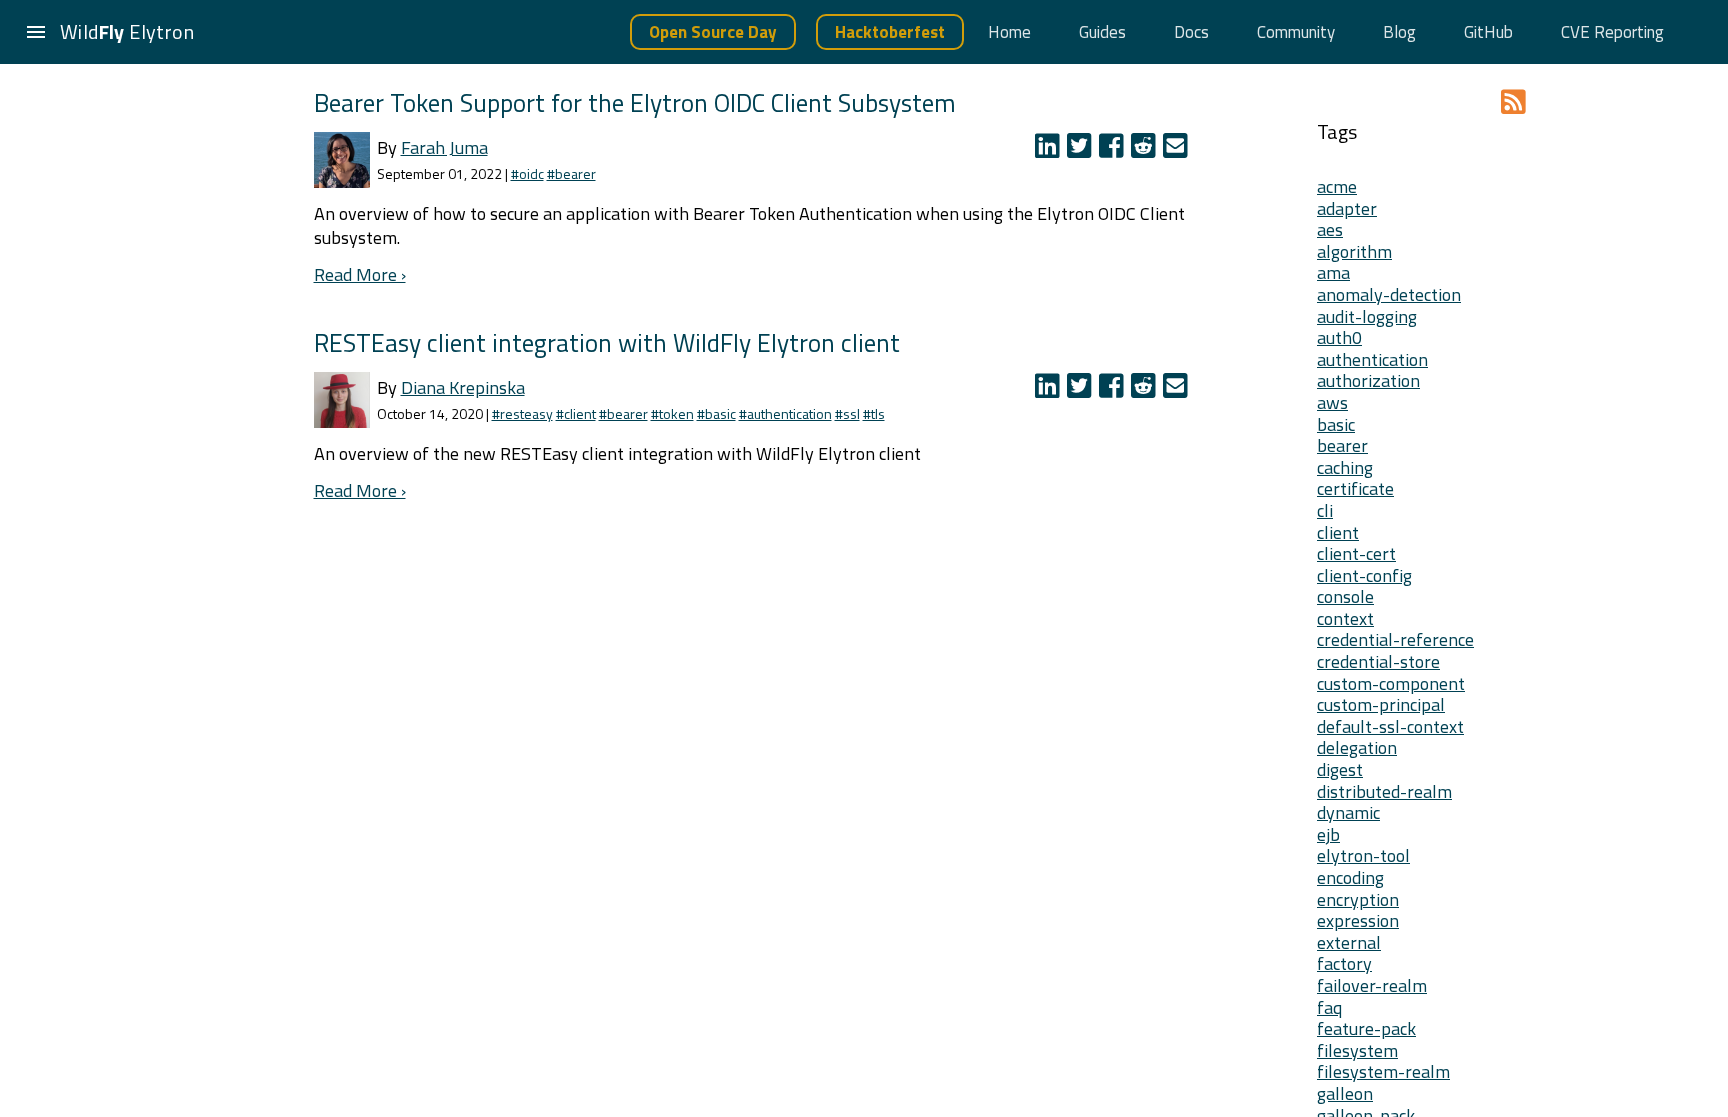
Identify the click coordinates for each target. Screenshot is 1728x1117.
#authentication (785, 413)
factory (1344, 963)
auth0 (1339, 337)
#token (672, 413)
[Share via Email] (1177, 149)
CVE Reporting (1612, 32)
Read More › (360, 274)
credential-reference (1395, 639)
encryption (1358, 899)
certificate (1355, 488)
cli (1325, 510)
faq (1329, 1007)
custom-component (1391, 683)
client (1338, 532)
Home (1009, 32)
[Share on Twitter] (1083, 149)
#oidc (527, 173)
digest (1340, 769)
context (1345, 618)
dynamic (1348, 812)
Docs (1191, 32)
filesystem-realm (1383, 1071)
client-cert (1356, 553)
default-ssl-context (1390, 726)
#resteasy (522, 413)
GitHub (1488, 32)
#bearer (571, 173)
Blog (1399, 32)
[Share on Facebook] (1115, 149)
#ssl (847, 413)
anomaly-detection (1389, 294)
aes (1330, 229)
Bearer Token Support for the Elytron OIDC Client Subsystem (635, 102)
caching (1345, 467)
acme (1337, 186)
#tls (874, 413)
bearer (1342, 445)
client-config (1364, 575)
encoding (1350, 877)
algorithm (1354, 251)
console (1345, 596)
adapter (1347, 208)
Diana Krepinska (463, 387)
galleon (1345, 1093)
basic (1336, 424)
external (1349, 942)
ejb (1328, 834)
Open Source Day (713, 32)
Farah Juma (444, 147)
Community (1296, 32)
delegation (1357, 747)
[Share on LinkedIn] (1051, 149)
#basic (716, 413)
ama (1333, 272)
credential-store (1378, 661)
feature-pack (1366, 1028)
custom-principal (1381, 704)
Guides (1102, 32)
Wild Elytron (127, 31)
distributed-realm (1384, 791)
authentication (1372, 359)
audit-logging (1367, 316)
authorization (1368, 380)
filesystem (1357, 1050)
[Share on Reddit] (1147, 149)
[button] (36, 32)
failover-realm (1372, 985)
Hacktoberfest (890, 32)
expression (1358, 920)
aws (1332, 402)
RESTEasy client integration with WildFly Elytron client (607, 342)
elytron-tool (1363, 855)
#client (576, 413)
